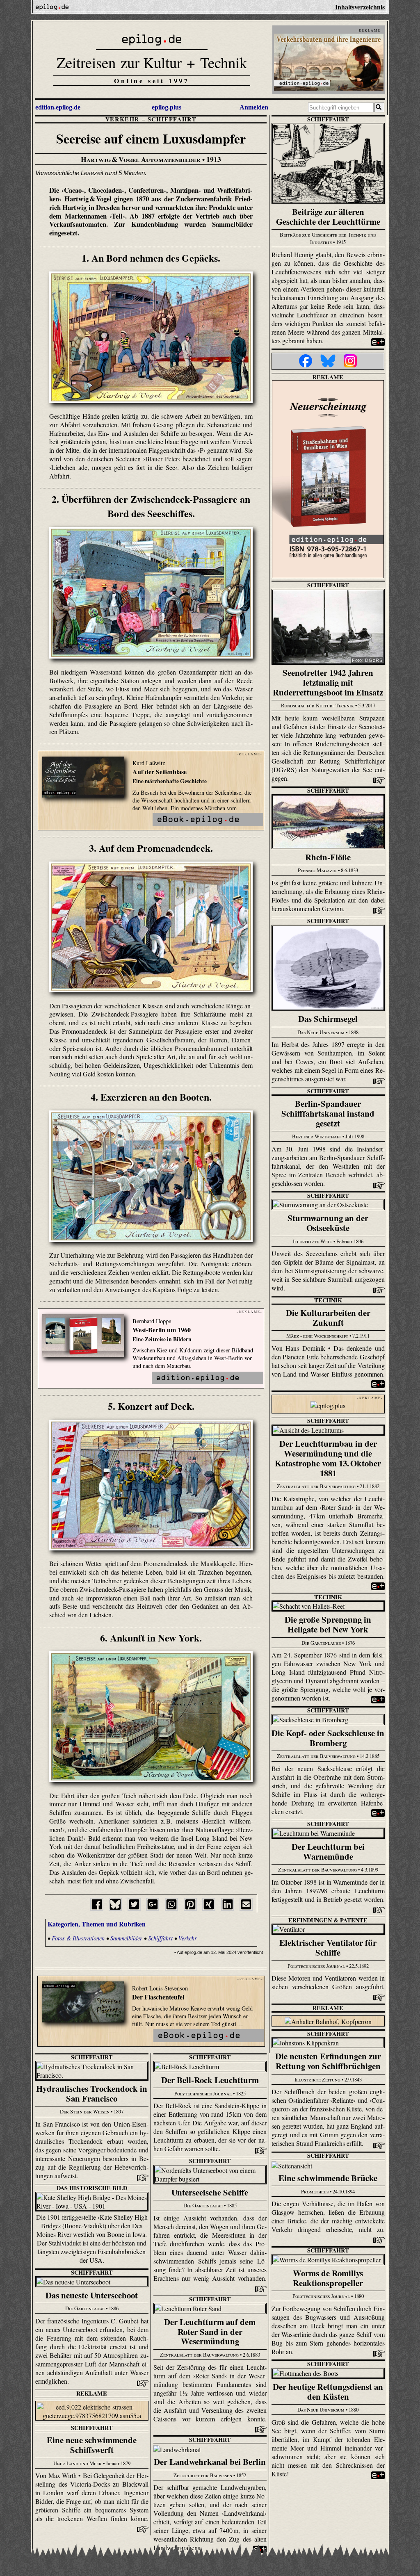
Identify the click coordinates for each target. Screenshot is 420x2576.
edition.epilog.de (58, 107)
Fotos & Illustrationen (78, 1938)
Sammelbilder (126, 1938)
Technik (328, 1300)
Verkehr (122, 119)
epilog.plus (167, 107)
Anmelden (254, 107)
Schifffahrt (172, 119)
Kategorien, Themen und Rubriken (97, 1924)
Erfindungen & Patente (328, 1920)
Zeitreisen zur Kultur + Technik (152, 62)
